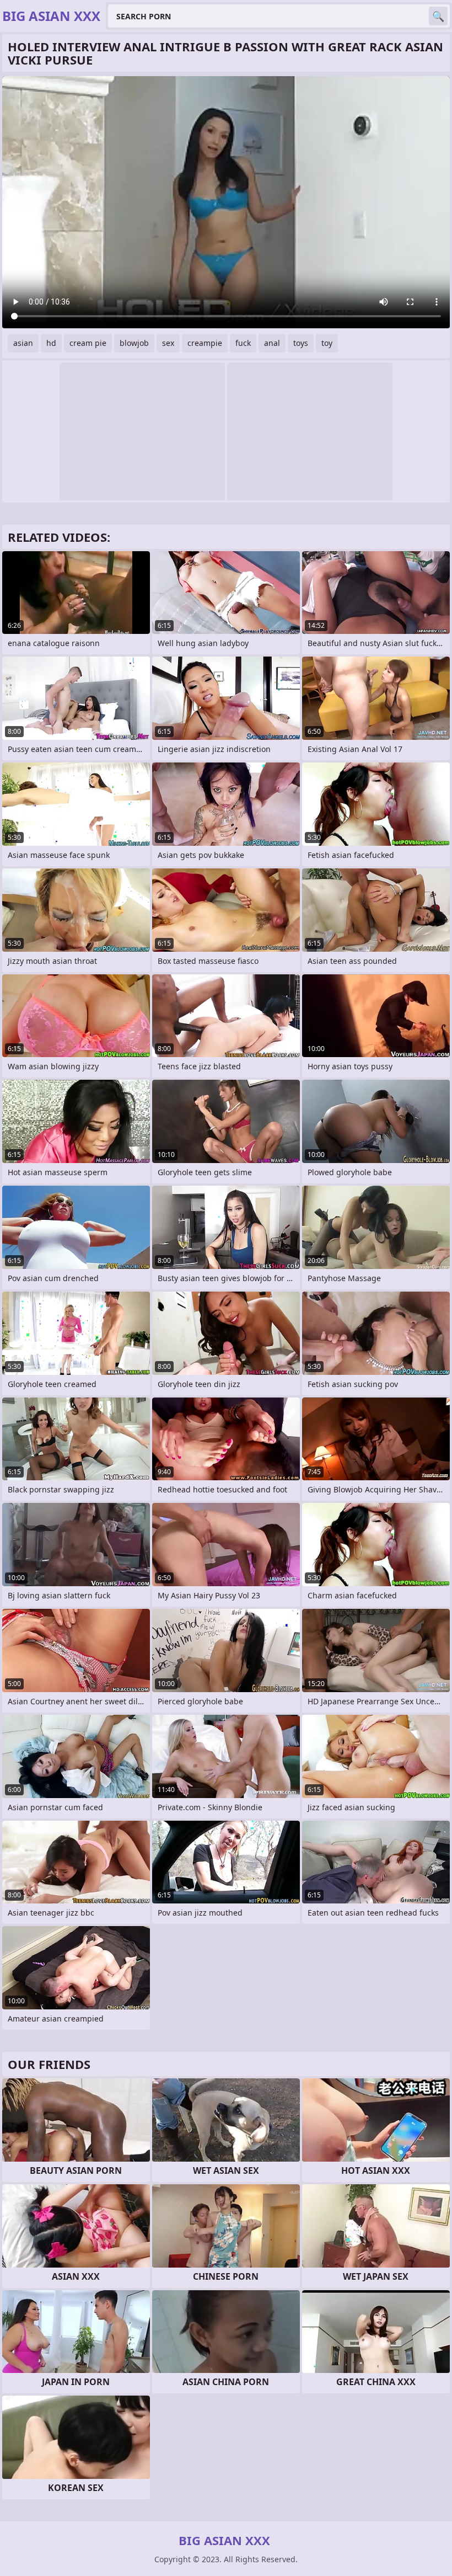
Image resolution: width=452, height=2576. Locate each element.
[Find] (438, 16)
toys (301, 343)
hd (51, 343)
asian (23, 343)
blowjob (134, 343)
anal (272, 343)
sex (168, 343)
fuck (243, 343)
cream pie (88, 343)
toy (327, 343)
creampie (205, 343)
